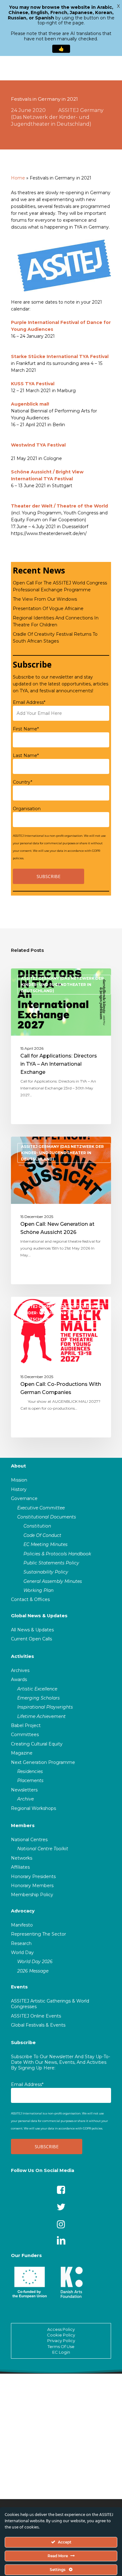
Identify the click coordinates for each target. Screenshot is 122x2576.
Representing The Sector (38, 1934)
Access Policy (61, 2329)
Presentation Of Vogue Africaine (48, 609)
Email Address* (29, 702)
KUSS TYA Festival (33, 384)
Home (18, 178)
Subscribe (23, 2043)
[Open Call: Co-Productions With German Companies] (61, 1367)
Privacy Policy (61, 2341)
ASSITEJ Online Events (36, 2016)
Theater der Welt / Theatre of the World (59, 506)
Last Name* (26, 755)
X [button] (118, 6)
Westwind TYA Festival (38, 445)
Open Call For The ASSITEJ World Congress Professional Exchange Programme (60, 586)
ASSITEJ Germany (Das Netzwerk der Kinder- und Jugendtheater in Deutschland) (57, 117)
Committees (25, 1735)
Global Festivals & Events (38, 2025)
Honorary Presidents (33, 1876)
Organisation (27, 809)
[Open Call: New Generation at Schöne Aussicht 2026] (61, 1210)
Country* (23, 782)
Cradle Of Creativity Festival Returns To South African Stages (55, 638)
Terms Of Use (61, 2346)
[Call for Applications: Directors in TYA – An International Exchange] (61, 1046)
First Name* (26, 729)
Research (21, 1943)
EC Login (61, 2352)
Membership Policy (32, 1895)
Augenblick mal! (30, 404)
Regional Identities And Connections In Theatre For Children (56, 621)
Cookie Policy (61, 2335)
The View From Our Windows (45, 599)
